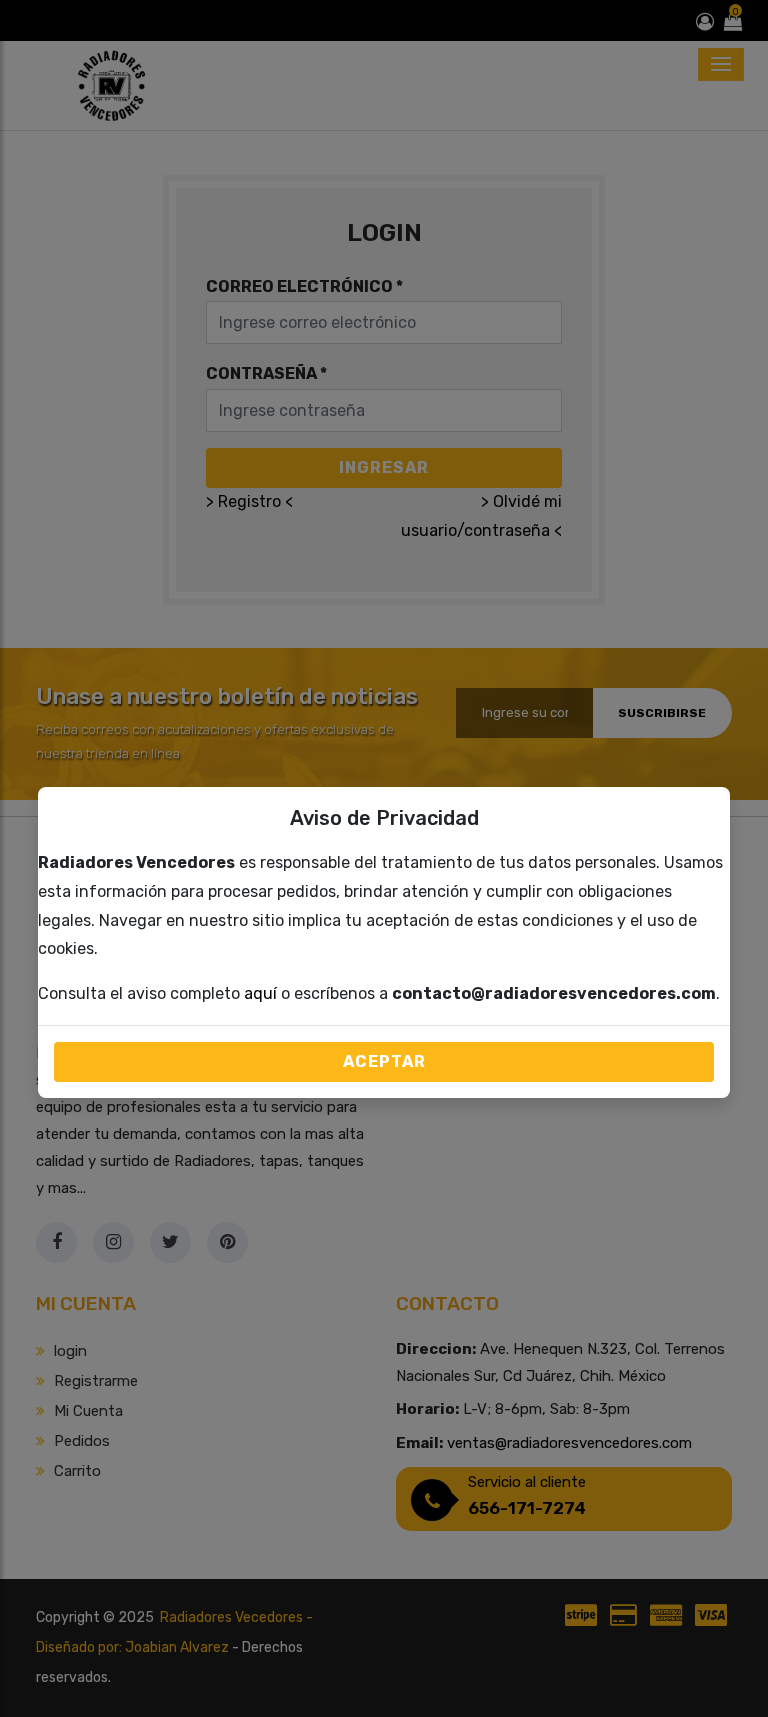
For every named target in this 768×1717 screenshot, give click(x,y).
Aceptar (384, 1061)
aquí (260, 993)
